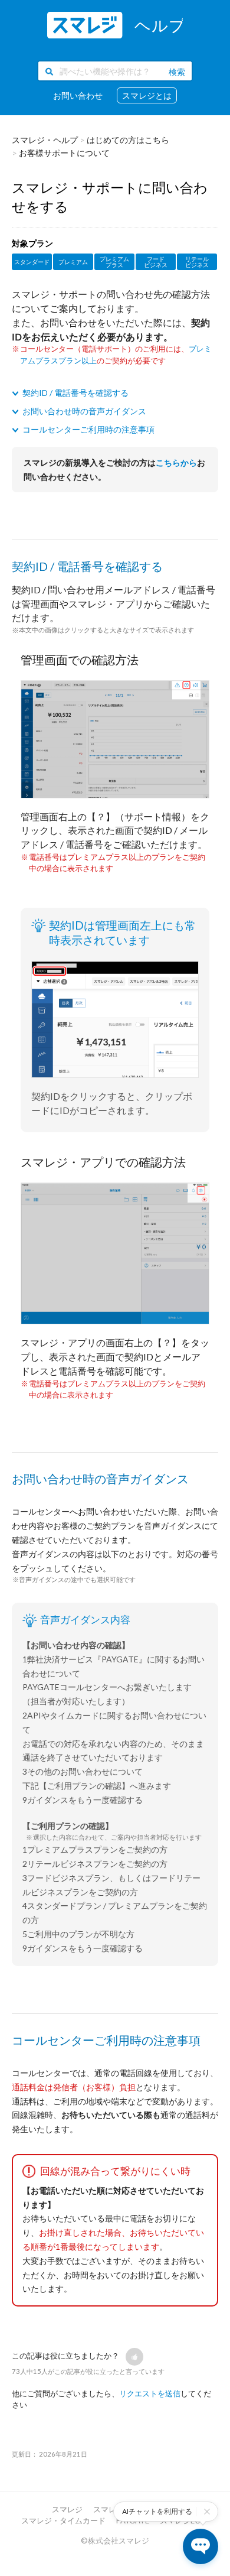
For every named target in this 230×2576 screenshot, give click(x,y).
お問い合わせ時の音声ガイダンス (84, 411)
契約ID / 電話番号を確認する (75, 393)
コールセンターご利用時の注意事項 (88, 429)
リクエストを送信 (150, 2393)
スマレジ (67, 2509)
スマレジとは (147, 95)
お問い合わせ (78, 95)
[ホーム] (115, 25)
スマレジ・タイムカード (63, 2520)
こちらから (176, 462)
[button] (134, 2357)
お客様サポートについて (64, 153)
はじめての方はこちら (128, 140)
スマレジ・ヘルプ (45, 140)
